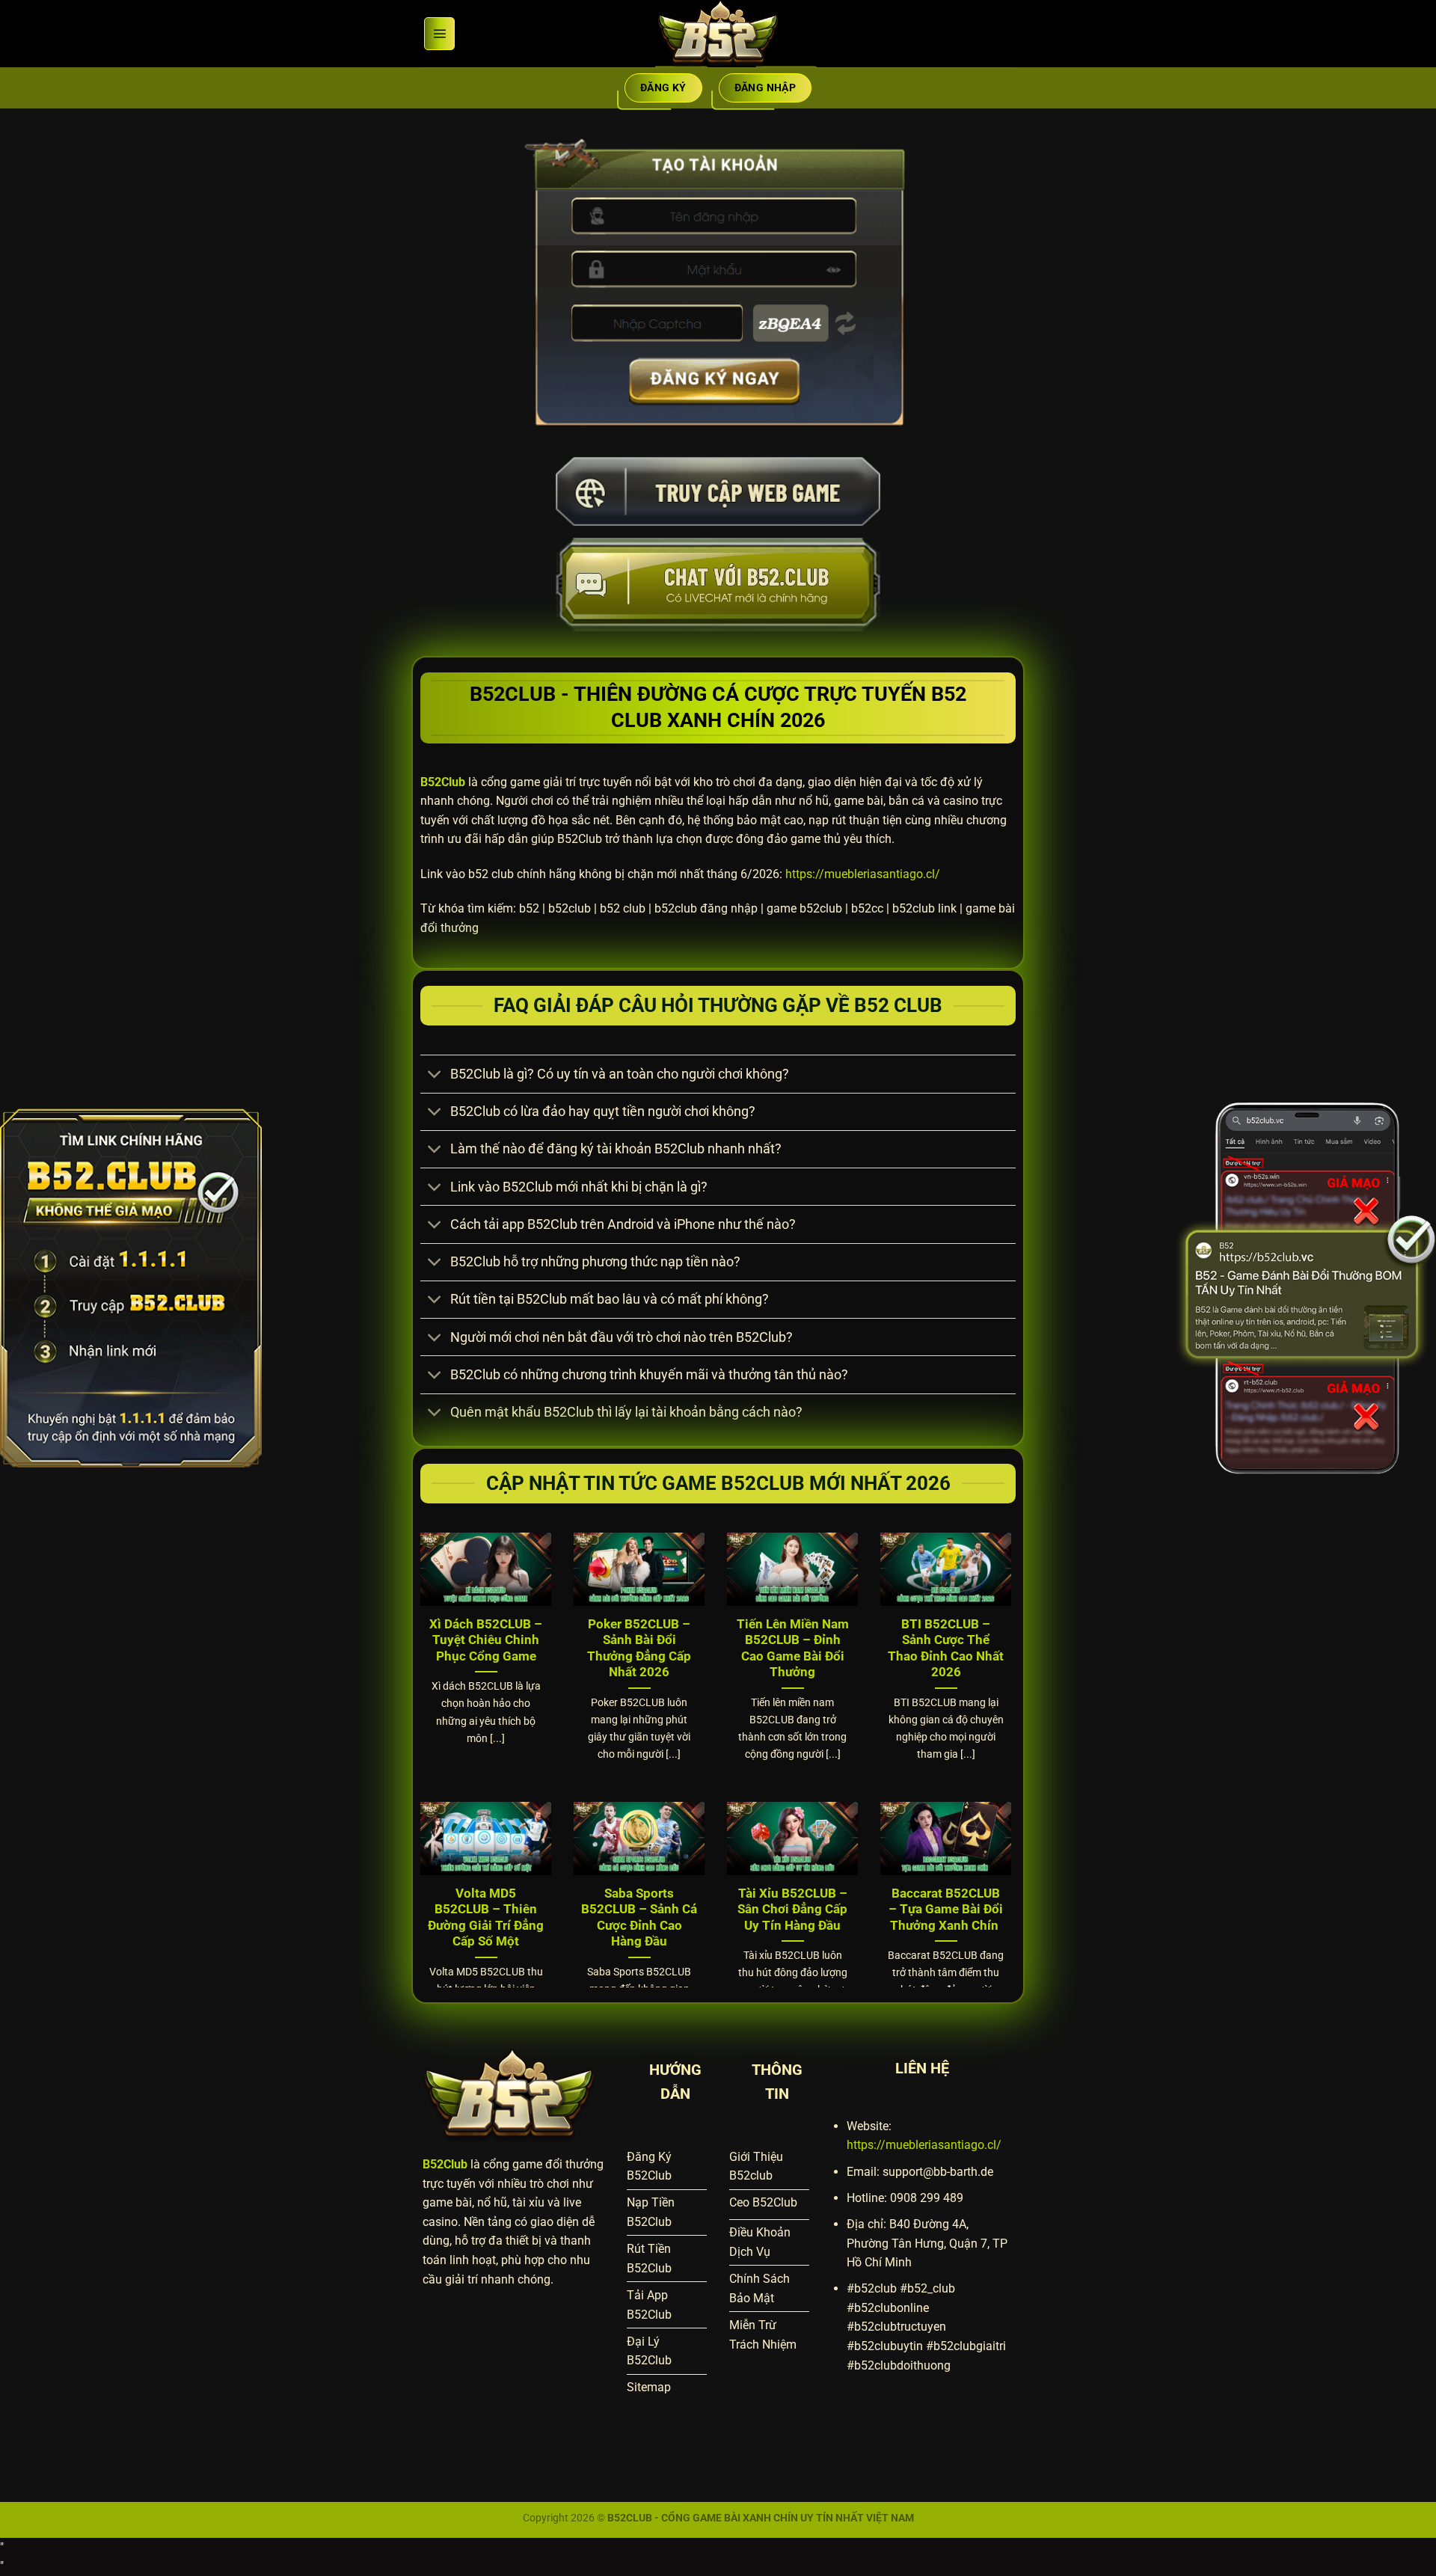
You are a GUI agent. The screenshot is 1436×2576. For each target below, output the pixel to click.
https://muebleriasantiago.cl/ (863, 874)
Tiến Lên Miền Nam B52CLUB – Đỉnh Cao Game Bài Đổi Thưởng (793, 1649)
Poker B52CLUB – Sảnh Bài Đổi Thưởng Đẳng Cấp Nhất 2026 (639, 1649)
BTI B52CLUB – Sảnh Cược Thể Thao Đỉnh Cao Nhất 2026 (946, 1649)
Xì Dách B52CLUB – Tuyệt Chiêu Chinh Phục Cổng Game (486, 1640)
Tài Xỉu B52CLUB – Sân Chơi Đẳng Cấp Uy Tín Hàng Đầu (792, 1910)
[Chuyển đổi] (435, 1076)
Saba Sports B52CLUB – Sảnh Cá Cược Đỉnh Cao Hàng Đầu (639, 1918)
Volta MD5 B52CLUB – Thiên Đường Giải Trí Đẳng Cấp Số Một (486, 1918)
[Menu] (439, 34)
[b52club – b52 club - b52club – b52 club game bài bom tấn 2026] (718, 34)
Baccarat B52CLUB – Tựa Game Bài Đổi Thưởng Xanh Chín (946, 1910)
